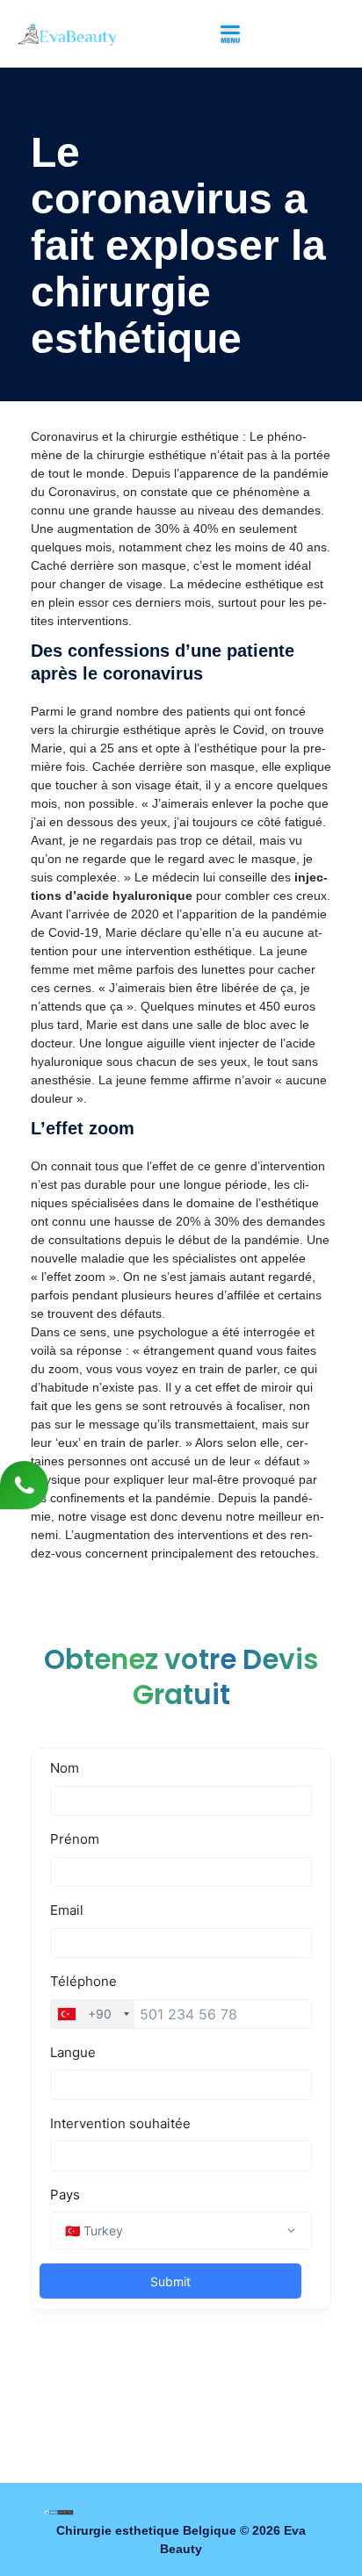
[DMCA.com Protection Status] (59, 2512)
